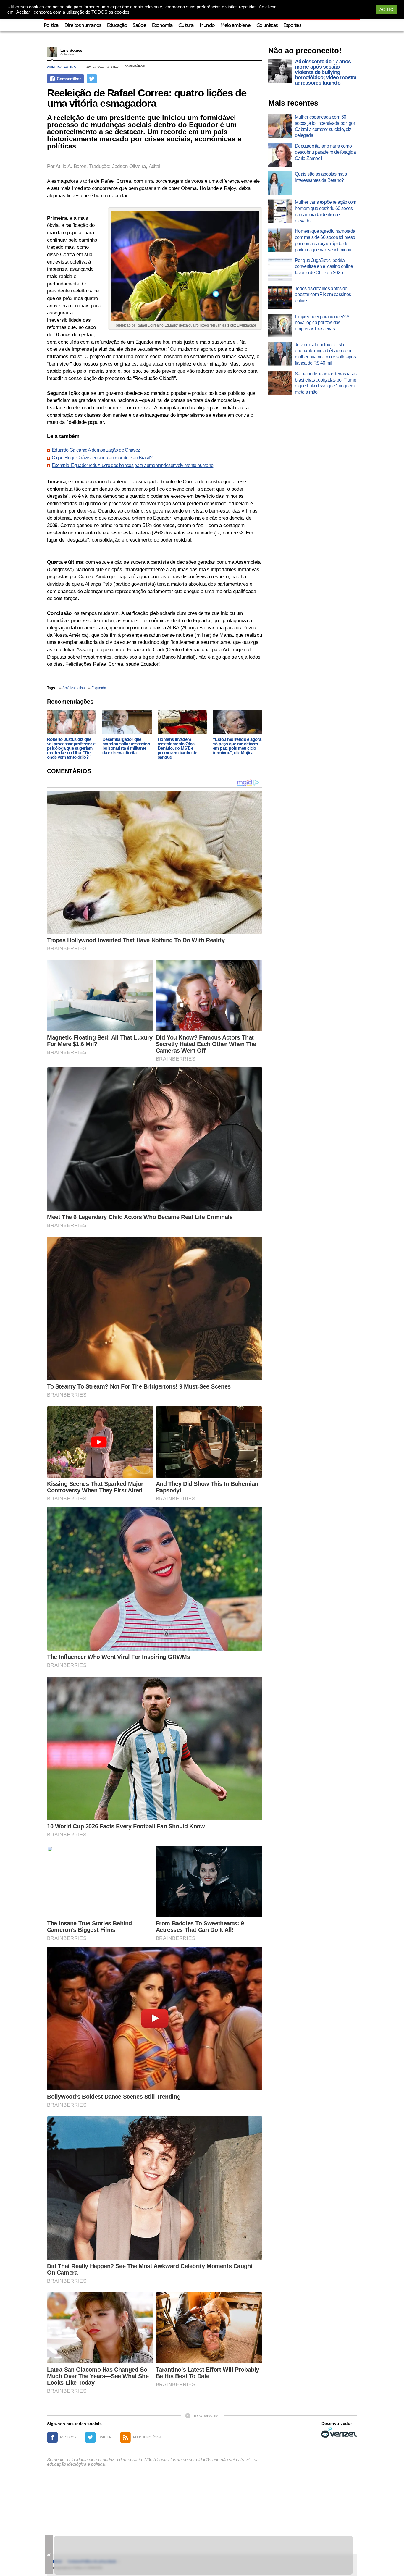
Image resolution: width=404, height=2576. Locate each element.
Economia (162, 26)
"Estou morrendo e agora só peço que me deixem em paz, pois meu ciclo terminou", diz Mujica (237, 746)
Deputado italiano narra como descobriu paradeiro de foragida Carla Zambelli (325, 152)
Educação (117, 26)
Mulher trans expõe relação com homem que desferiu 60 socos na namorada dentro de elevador (326, 211)
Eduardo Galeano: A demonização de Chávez (96, 450)
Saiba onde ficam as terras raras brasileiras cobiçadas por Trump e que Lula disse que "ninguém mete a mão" (326, 383)
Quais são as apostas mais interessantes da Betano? (321, 177)
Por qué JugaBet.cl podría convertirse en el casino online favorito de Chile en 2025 (324, 267)
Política (51, 26)
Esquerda (99, 688)
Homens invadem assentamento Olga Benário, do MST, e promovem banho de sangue (177, 748)
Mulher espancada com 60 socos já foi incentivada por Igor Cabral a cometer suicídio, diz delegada (325, 126)
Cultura (186, 26)
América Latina (62, 67)
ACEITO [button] (386, 10)
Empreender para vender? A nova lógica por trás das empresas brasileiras (322, 323)
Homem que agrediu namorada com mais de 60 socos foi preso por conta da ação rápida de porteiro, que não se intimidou (325, 240)
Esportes (292, 26)
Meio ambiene (235, 26)
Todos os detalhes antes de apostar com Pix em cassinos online (323, 295)
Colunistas (267, 26)
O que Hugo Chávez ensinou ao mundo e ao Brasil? (102, 458)
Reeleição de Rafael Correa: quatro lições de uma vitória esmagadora (147, 98)
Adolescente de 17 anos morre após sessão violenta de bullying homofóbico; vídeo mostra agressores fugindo (326, 72)
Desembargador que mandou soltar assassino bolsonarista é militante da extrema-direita (126, 746)
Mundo (207, 26)
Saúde (139, 26)
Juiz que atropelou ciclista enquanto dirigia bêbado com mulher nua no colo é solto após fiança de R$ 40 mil (325, 354)
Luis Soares (71, 50)
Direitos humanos (83, 26)
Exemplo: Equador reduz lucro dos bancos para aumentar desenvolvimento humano (132, 466)
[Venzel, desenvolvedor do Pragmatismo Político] (339, 2432)
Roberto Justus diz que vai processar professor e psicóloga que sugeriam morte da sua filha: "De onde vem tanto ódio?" (71, 748)
